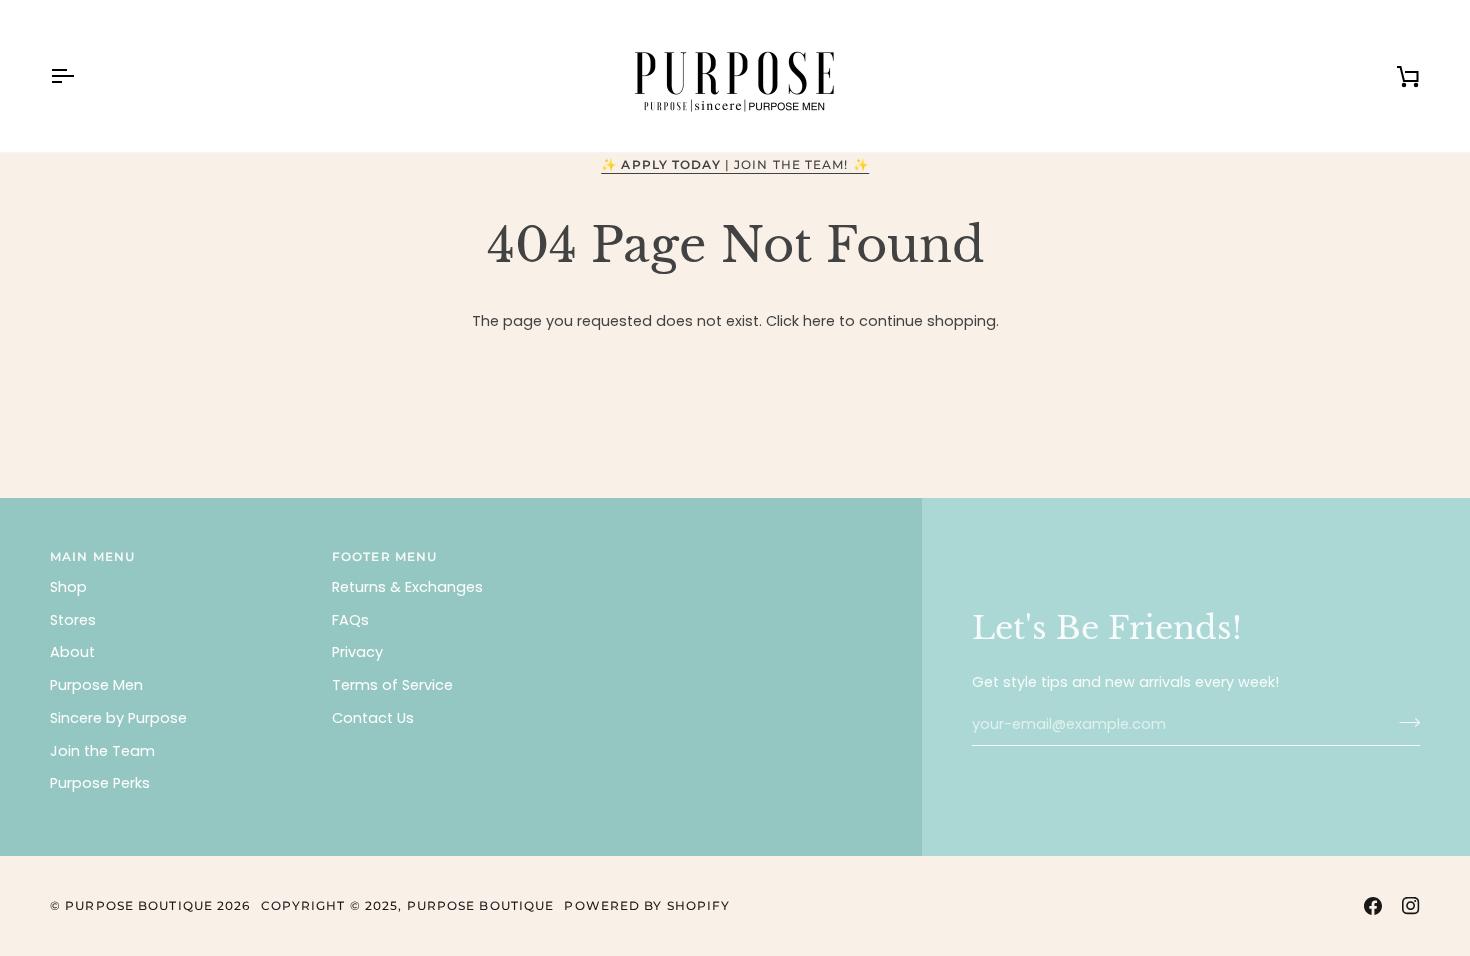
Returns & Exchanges (407, 587)
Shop (68, 587)
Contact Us (373, 718)
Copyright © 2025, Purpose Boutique (408, 905)
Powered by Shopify (647, 905)
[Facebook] (1373, 906)
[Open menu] (80, 76)
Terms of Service (392, 685)
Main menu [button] (92, 556)
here (819, 321)
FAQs (350, 620)
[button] (743, 553)
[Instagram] (1411, 906)
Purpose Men (96, 685)
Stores (73, 620)
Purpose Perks (100, 783)
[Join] (1403, 722)
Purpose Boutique (139, 905)
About (72, 652)
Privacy (357, 652)
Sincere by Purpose (118, 718)
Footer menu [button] (384, 556)
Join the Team (102, 751)
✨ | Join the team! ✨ (735, 164)
